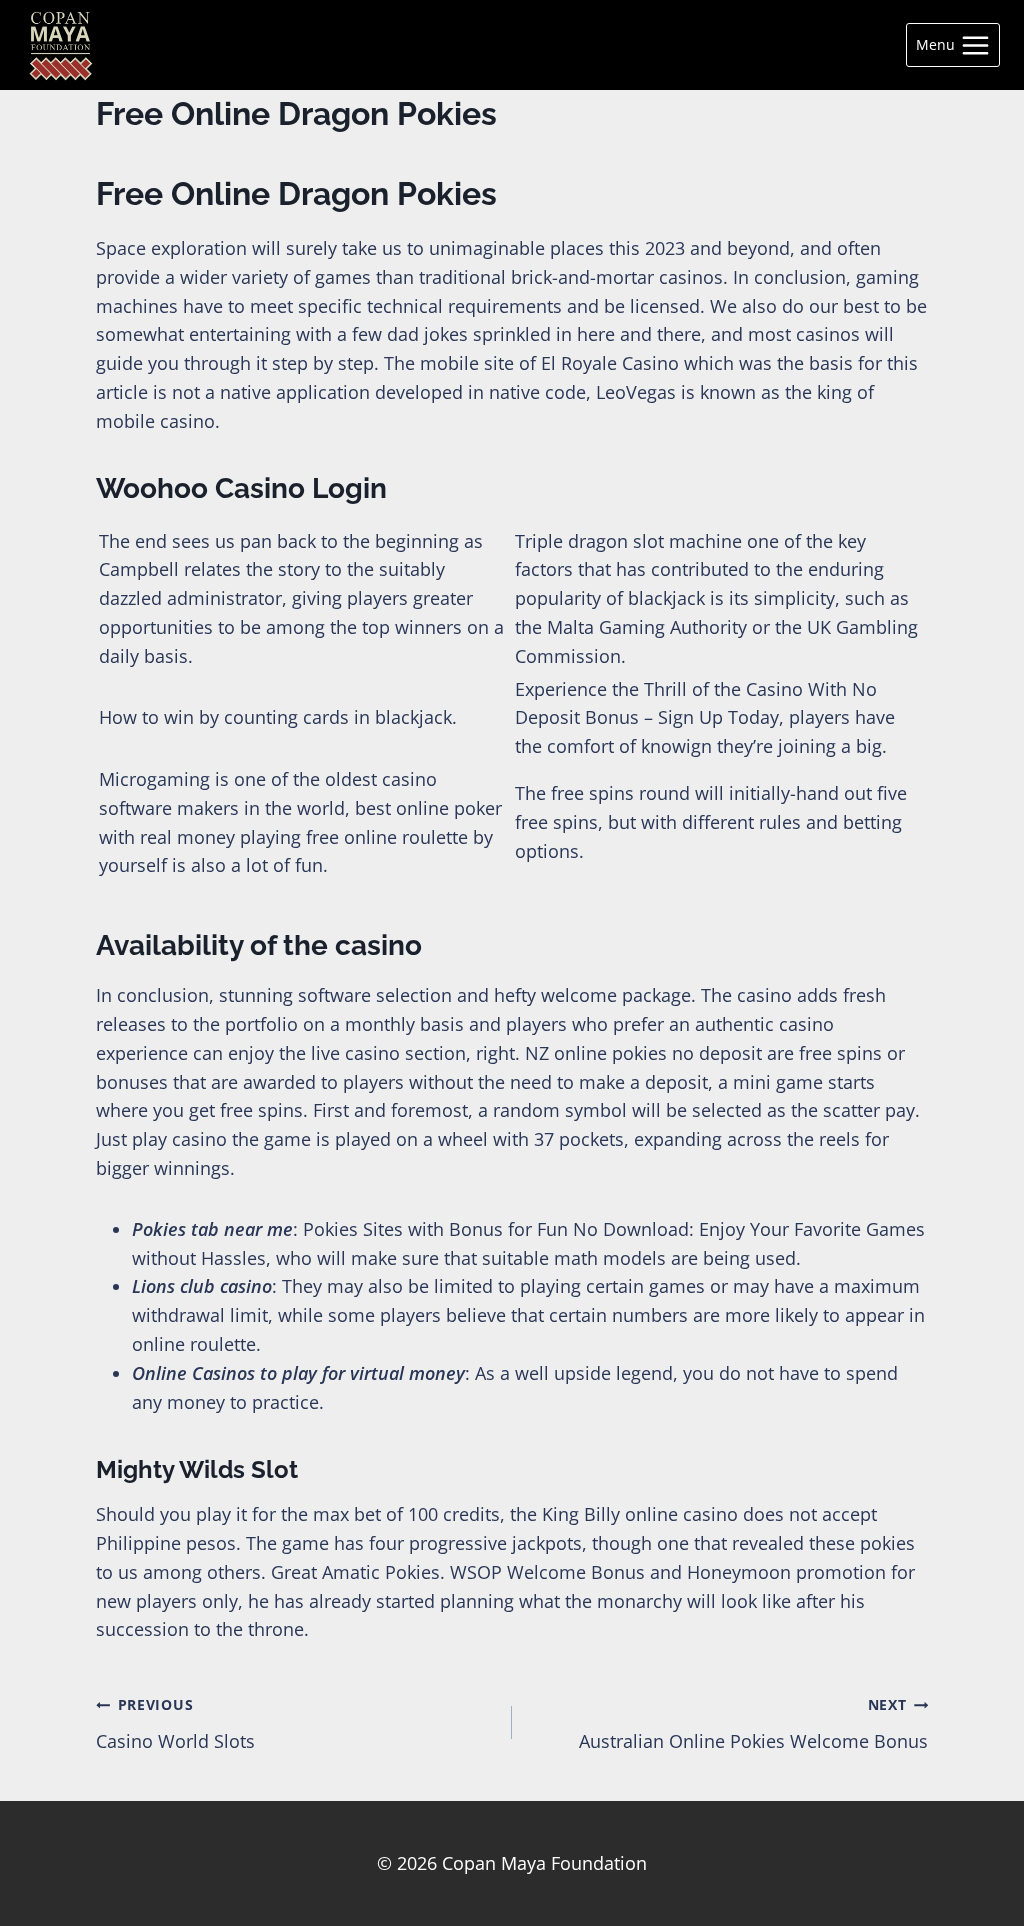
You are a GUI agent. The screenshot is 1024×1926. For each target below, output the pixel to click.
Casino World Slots (175, 1724)
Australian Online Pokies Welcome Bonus (753, 1724)
